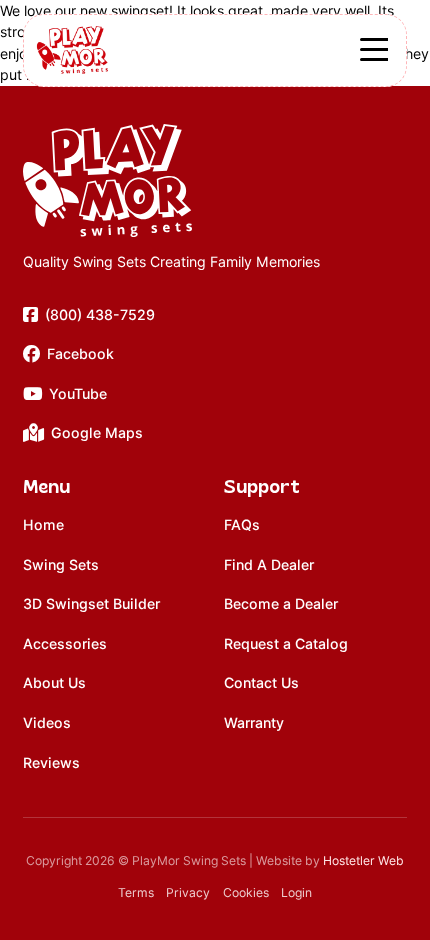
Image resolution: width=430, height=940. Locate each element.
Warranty (254, 722)
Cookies (246, 892)
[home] (171, 180)
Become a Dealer (281, 603)
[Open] (374, 50)
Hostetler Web (363, 860)
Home (43, 524)
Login (296, 892)
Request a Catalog (286, 643)
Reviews (51, 762)
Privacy (188, 892)
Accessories (65, 643)
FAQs (242, 524)
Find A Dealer (269, 564)
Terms (136, 892)
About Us (54, 682)
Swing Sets (61, 564)
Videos (47, 722)
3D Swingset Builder (91, 603)
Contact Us (261, 682)
